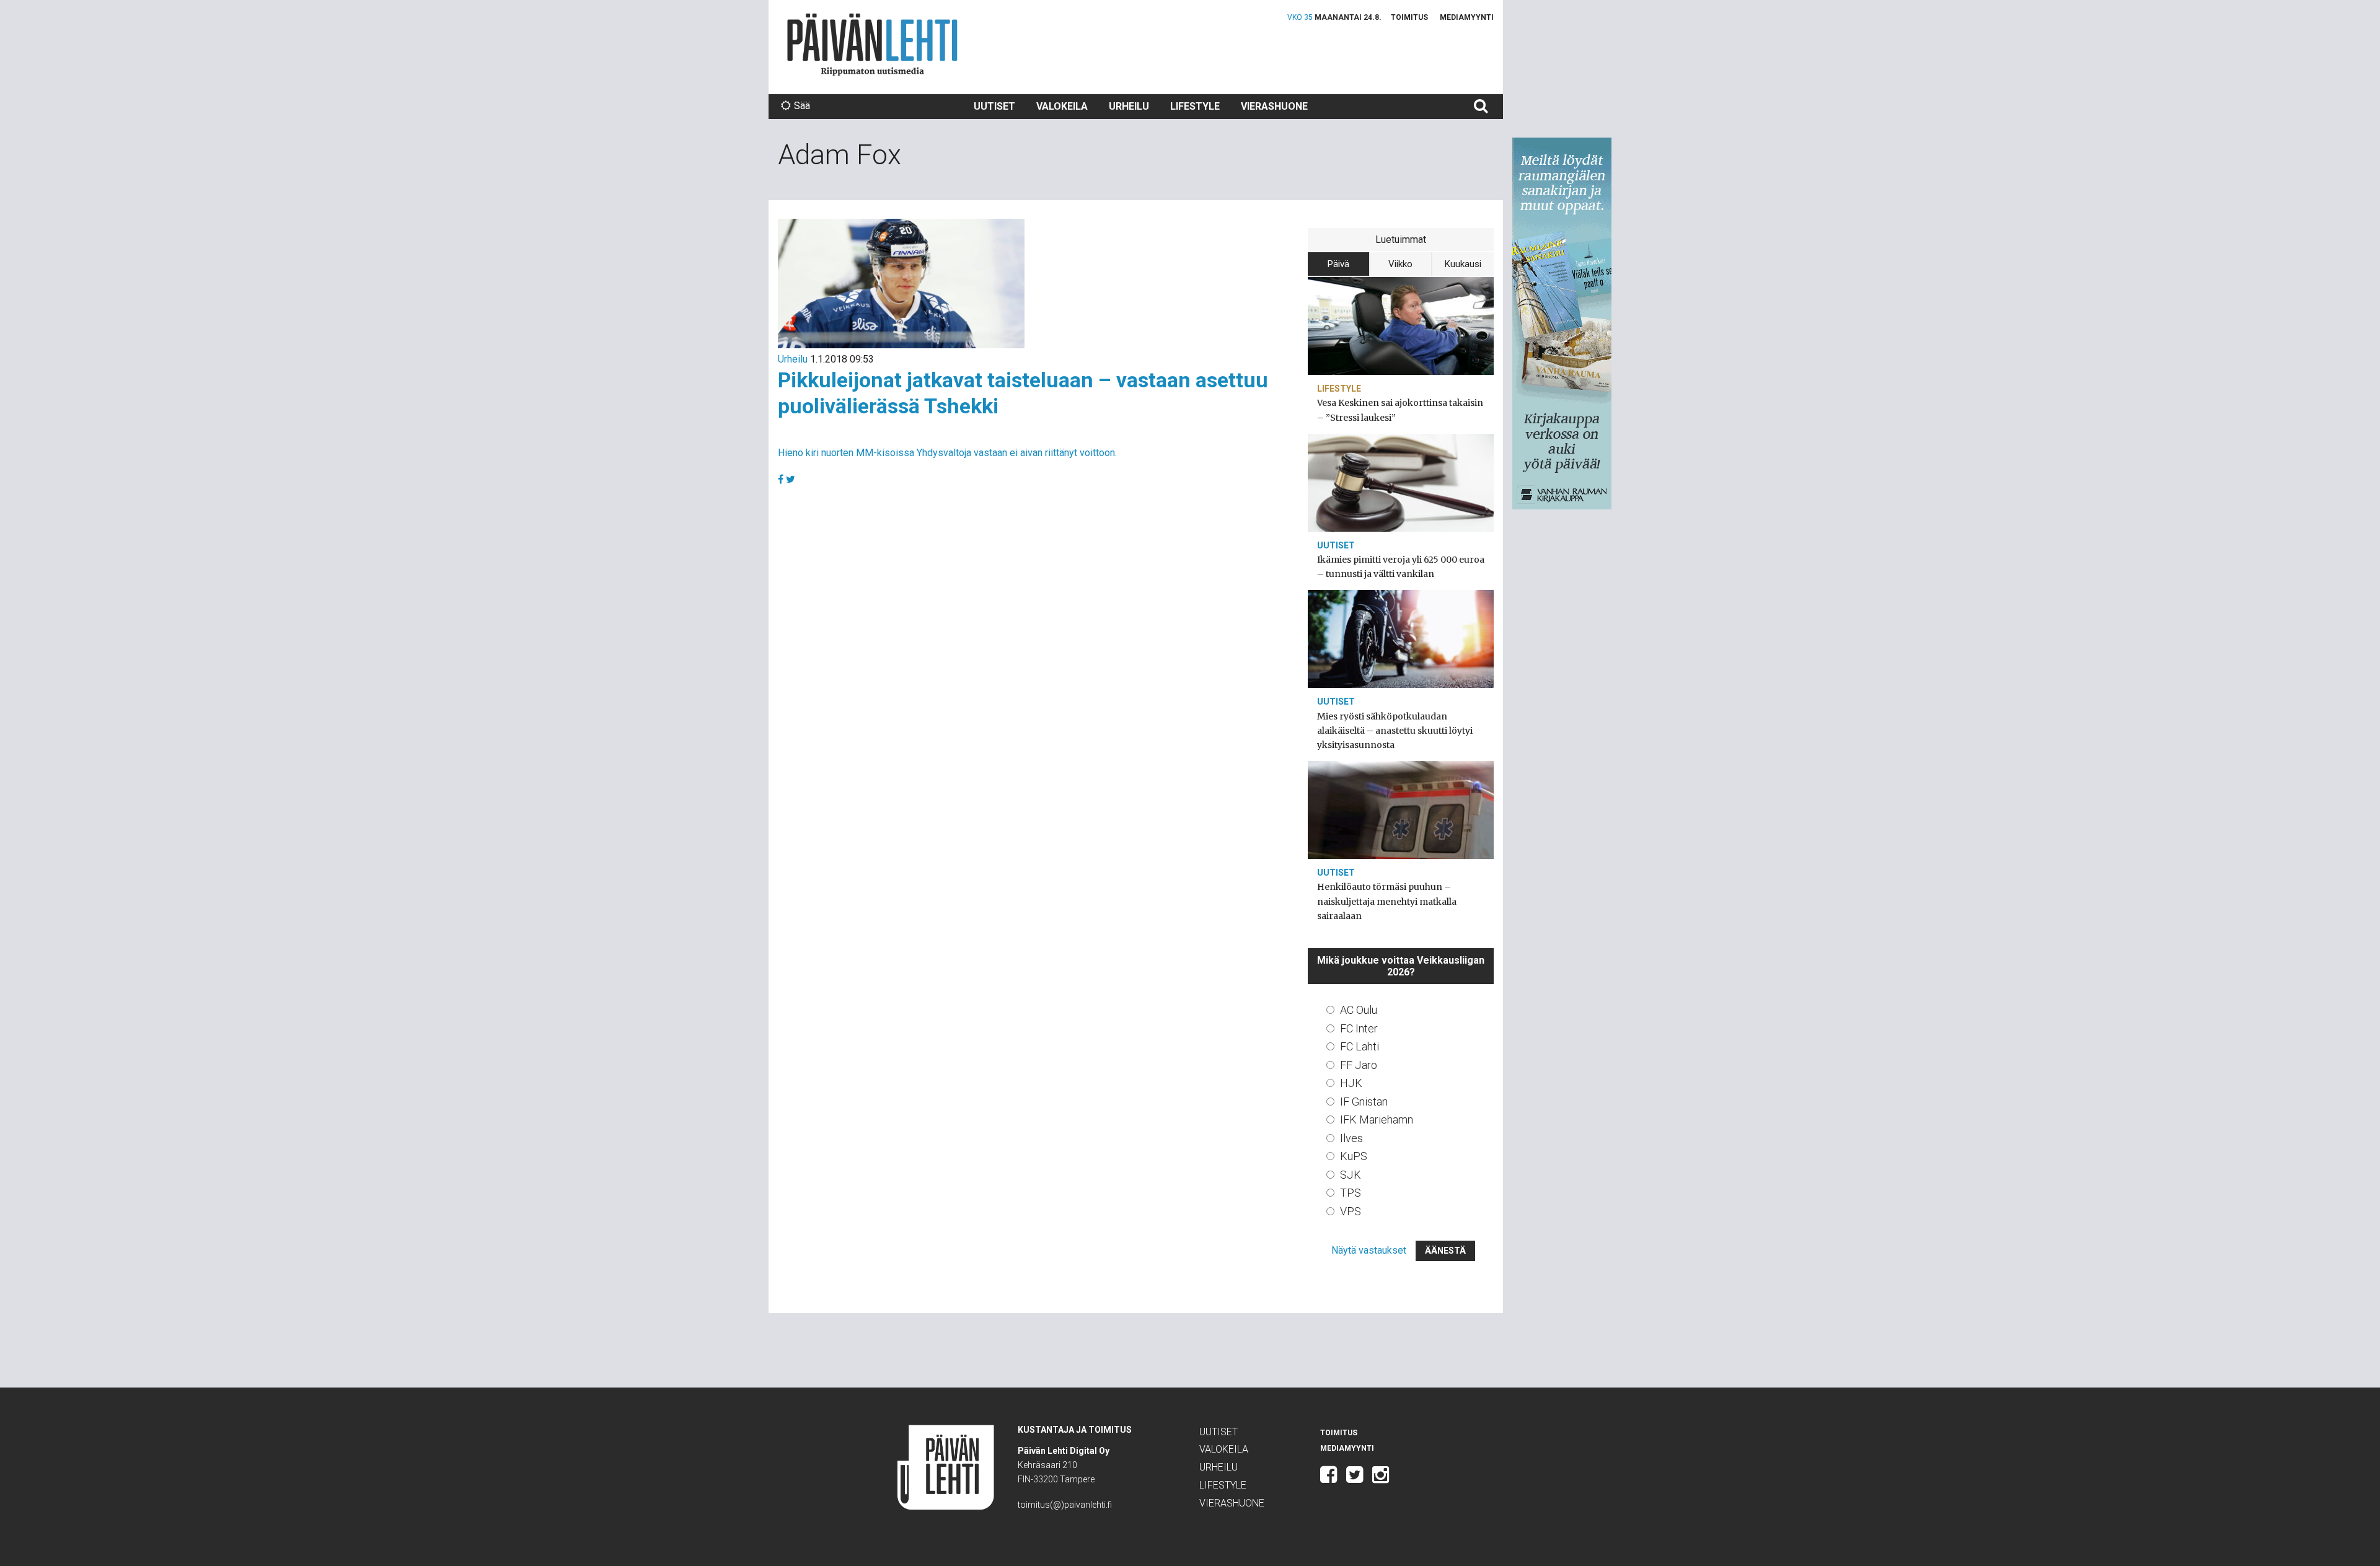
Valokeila (1062, 106)
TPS (1351, 1193)
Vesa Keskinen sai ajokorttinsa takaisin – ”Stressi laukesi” (1400, 410)
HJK (1351, 1083)
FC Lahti (1360, 1046)
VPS (1351, 1211)
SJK (1351, 1175)
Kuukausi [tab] (1463, 264)
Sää (802, 106)
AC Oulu (1359, 1010)
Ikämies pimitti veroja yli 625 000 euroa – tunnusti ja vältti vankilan (1401, 567)
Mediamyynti (1467, 17)
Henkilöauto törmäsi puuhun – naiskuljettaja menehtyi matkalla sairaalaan (1387, 901)
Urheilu (1129, 106)
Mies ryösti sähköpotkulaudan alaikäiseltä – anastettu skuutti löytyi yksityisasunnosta (1395, 731)
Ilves (1351, 1138)
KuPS (1354, 1156)
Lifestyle (1195, 106)
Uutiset (994, 106)
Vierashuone (1274, 106)
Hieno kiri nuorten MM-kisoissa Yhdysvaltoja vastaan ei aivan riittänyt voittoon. (947, 453)
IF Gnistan (1364, 1102)
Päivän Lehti (872, 44)
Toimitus (1409, 17)
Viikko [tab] (1400, 264)
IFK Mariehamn (1377, 1120)
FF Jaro (1359, 1065)
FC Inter (1359, 1028)
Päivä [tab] (1338, 264)
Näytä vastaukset (1369, 1250)
